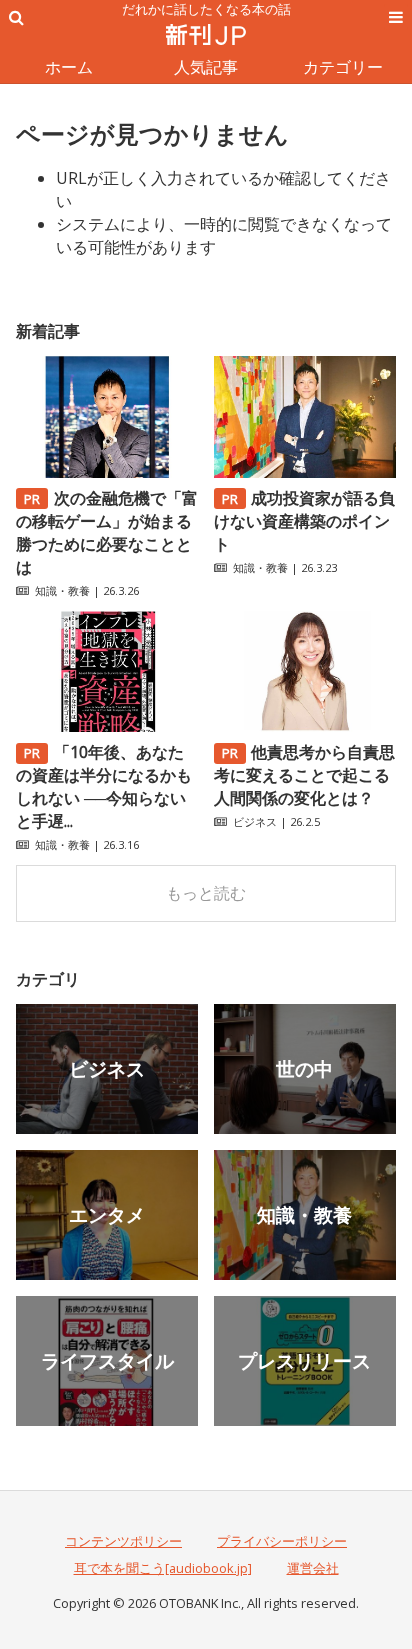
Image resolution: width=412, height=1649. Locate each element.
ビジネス (255, 821)
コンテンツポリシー (123, 1541)
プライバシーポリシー (282, 1541)
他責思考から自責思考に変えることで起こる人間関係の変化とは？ (305, 775)
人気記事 (206, 67)
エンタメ (107, 1214)
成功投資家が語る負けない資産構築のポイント (305, 521)
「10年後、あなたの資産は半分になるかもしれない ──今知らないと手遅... (104, 786)
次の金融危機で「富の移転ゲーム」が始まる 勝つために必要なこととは (107, 532)
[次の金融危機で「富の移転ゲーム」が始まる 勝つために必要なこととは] (107, 472)
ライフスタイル (107, 1360)
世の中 (304, 1068)
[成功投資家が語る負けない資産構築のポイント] (305, 472)
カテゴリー (343, 67)
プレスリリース (304, 1360)
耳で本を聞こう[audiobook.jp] (163, 1568)
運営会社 (313, 1568)
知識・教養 (62, 590)
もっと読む (206, 893)
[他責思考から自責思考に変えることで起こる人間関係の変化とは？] (305, 726)
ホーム (69, 67)
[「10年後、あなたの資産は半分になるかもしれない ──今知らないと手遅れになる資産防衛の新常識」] (107, 726)
